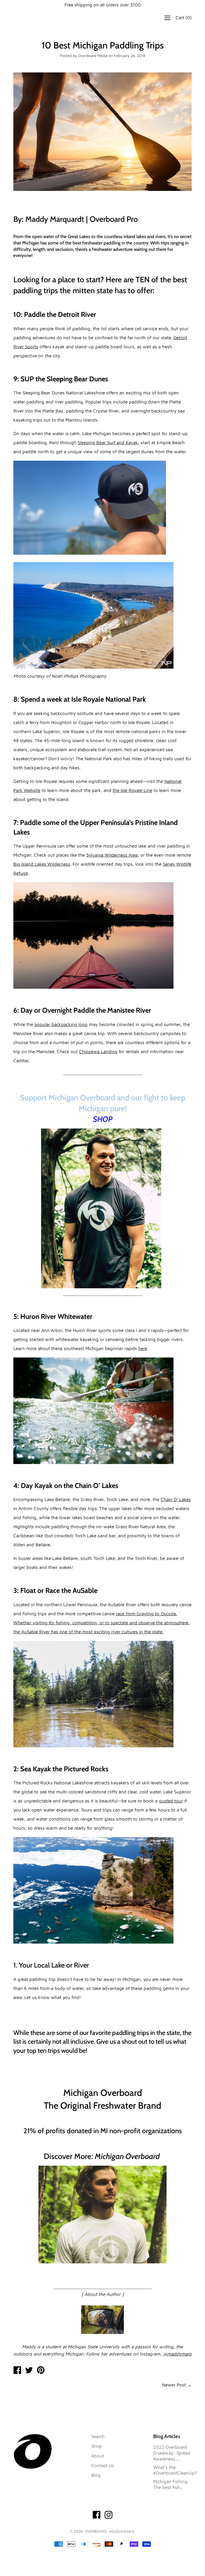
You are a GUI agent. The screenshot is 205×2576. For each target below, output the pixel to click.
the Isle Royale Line (132, 790)
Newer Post (174, 2385)
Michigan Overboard (127, 2156)
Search (98, 2436)
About (98, 2456)
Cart (184, 18)
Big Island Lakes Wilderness (42, 864)
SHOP (103, 1119)
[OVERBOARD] (17, 2371)
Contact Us (103, 2465)
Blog (96, 2475)
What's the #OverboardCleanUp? (175, 2470)
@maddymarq (177, 2354)
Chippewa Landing (98, 1052)
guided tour (171, 1801)
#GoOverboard (121, 2531)
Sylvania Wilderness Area (112, 855)
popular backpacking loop (61, 1024)
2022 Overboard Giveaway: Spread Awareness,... (172, 2453)
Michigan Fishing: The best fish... (171, 2484)
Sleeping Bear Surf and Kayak (108, 443)
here (143, 1348)
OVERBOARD (96, 2531)
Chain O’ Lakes (176, 1499)
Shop (96, 2446)
